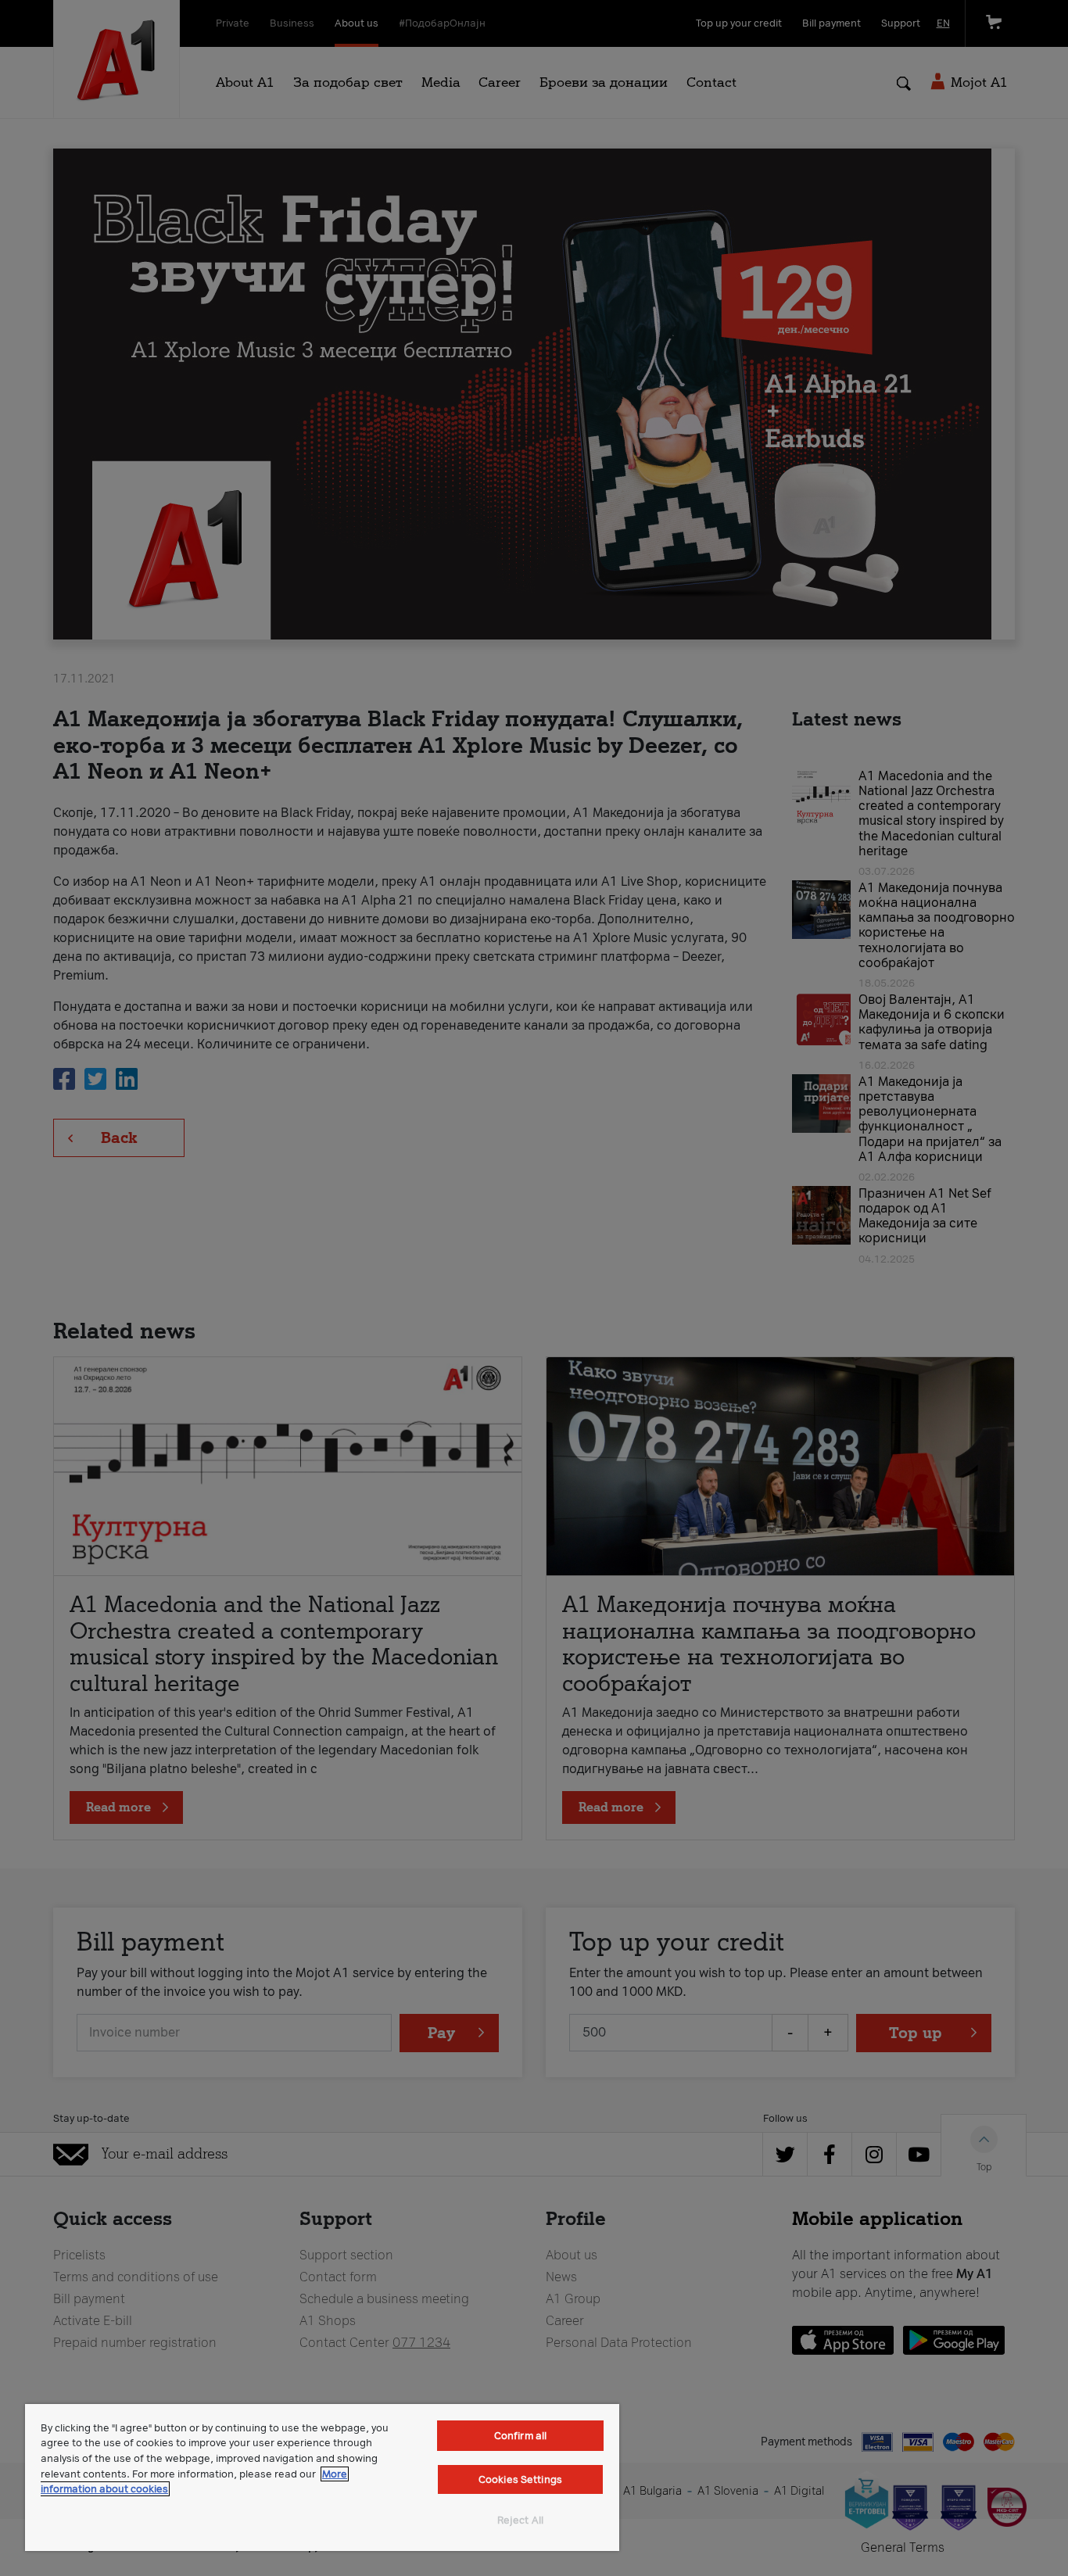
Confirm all (520, 2436)
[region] (322, 2477)
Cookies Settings (520, 2479)
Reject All (520, 2520)
